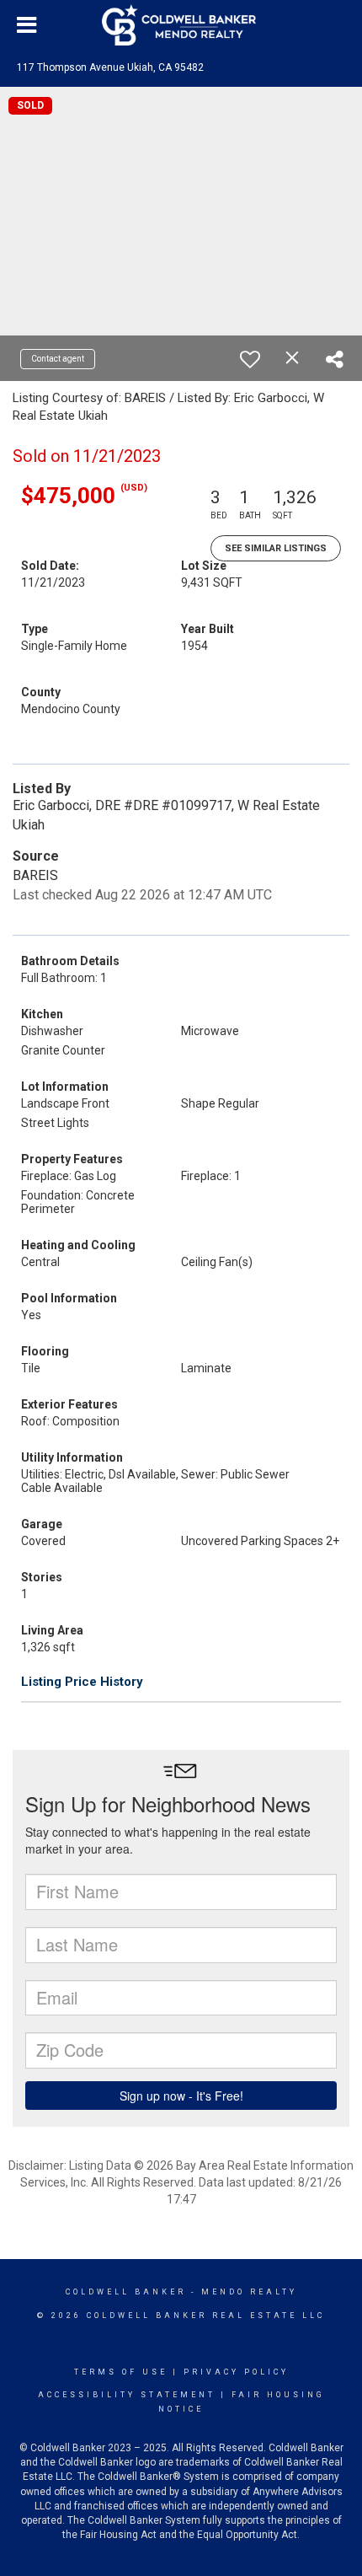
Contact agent (58, 359)
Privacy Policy (236, 2372)
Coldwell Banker (126, 2292)
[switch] (250, 359)
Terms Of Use (121, 2372)
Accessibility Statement (127, 2395)
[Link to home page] (181, 25)
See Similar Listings (276, 548)
